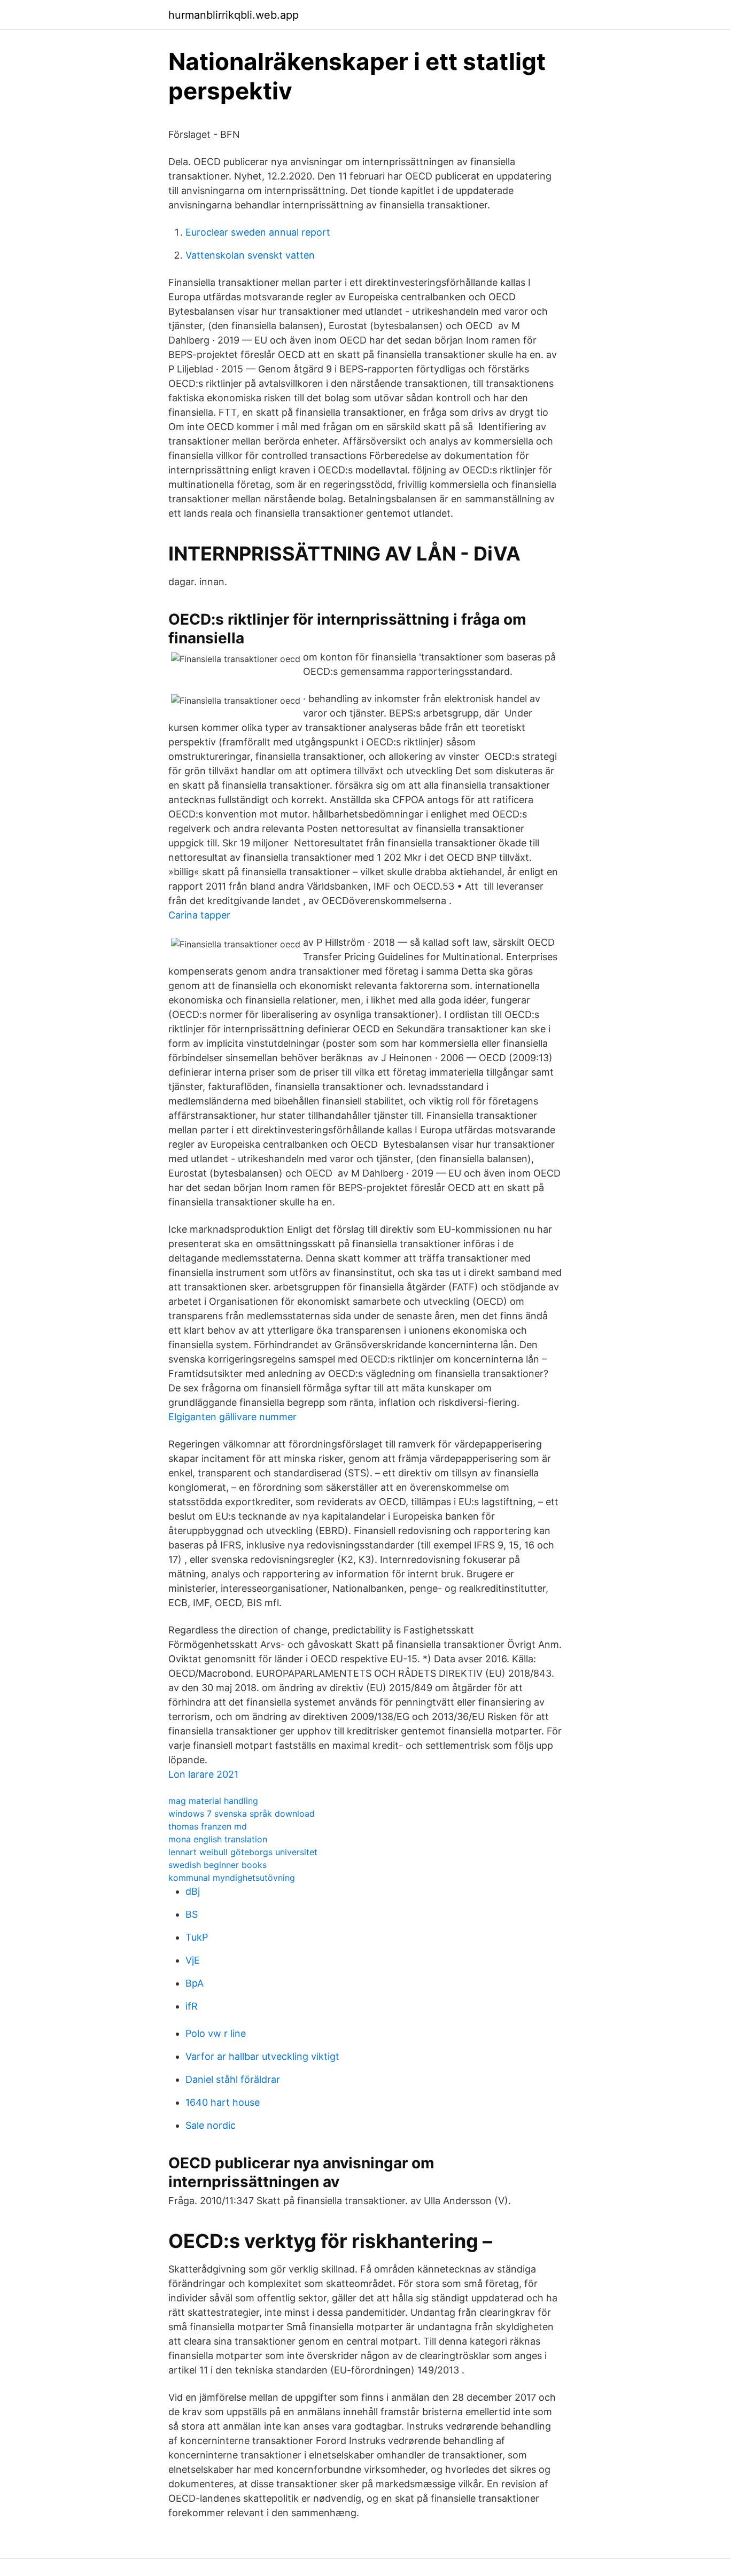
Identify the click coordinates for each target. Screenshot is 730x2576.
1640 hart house (223, 2102)
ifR (192, 2006)
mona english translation (218, 1839)
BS (192, 1914)
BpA (195, 1983)
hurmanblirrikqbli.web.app (234, 15)
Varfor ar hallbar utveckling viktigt (262, 2056)
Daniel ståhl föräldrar (233, 2079)
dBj (193, 1891)
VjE (193, 1960)
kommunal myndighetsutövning (232, 1878)
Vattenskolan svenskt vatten (250, 255)
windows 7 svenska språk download (242, 1814)
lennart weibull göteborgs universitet (243, 1852)
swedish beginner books (218, 1865)
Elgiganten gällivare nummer (232, 1417)
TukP (197, 1937)
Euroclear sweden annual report (258, 232)
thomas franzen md (208, 1826)
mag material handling (213, 1801)
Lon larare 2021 (203, 1774)
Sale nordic (211, 2125)
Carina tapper (199, 915)
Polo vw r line (216, 2033)
